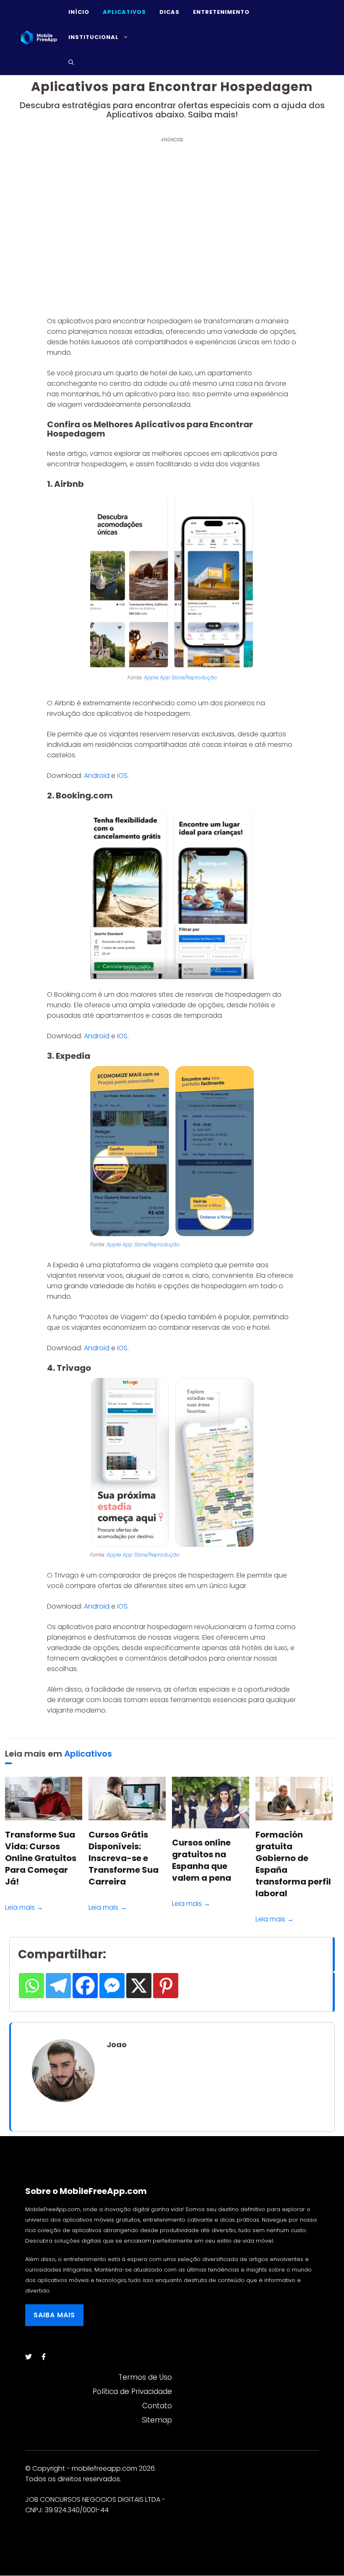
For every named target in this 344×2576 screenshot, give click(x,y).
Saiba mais (54, 2315)
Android (98, 776)
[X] (139, 1986)
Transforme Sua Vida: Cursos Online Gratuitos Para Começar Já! (41, 1858)
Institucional (94, 37)
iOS (122, 776)
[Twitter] (29, 2357)
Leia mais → (24, 1907)
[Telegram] (58, 1986)
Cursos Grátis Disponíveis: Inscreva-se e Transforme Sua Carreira (124, 1858)
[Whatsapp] (31, 1986)
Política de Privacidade (132, 2391)
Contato (157, 2406)
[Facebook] (85, 1986)
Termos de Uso (145, 2377)
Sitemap (157, 2420)
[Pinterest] (166, 1986)
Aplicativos (88, 1754)
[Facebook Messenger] (112, 1986)
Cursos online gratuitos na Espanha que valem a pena (202, 1860)
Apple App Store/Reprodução (180, 677)
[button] (71, 62)
